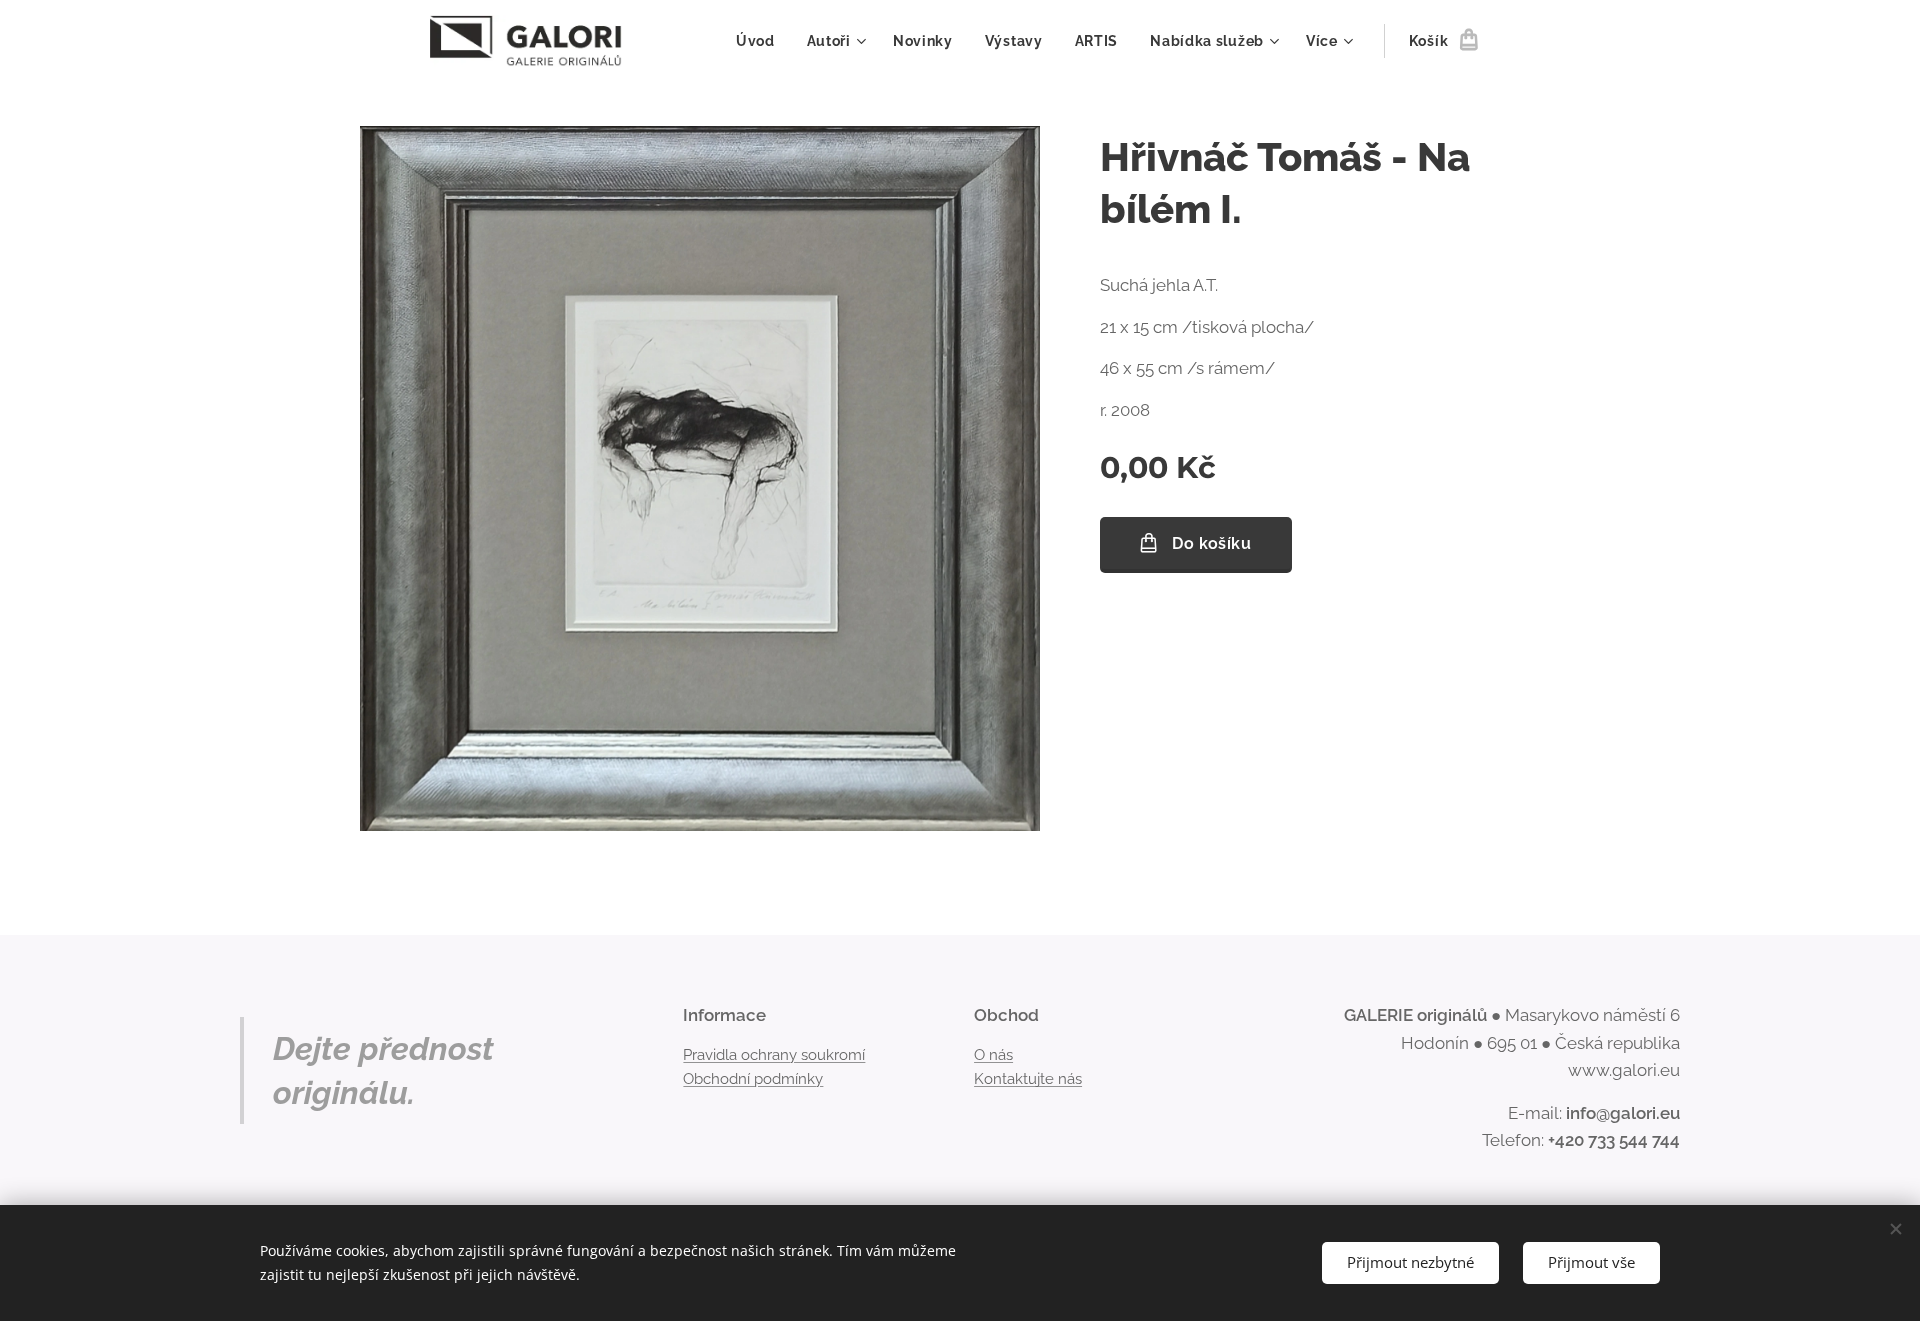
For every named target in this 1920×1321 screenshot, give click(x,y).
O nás (993, 1055)
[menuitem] (761, 41)
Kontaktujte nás (1028, 1079)
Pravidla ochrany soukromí (774, 1055)
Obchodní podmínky (753, 1079)
